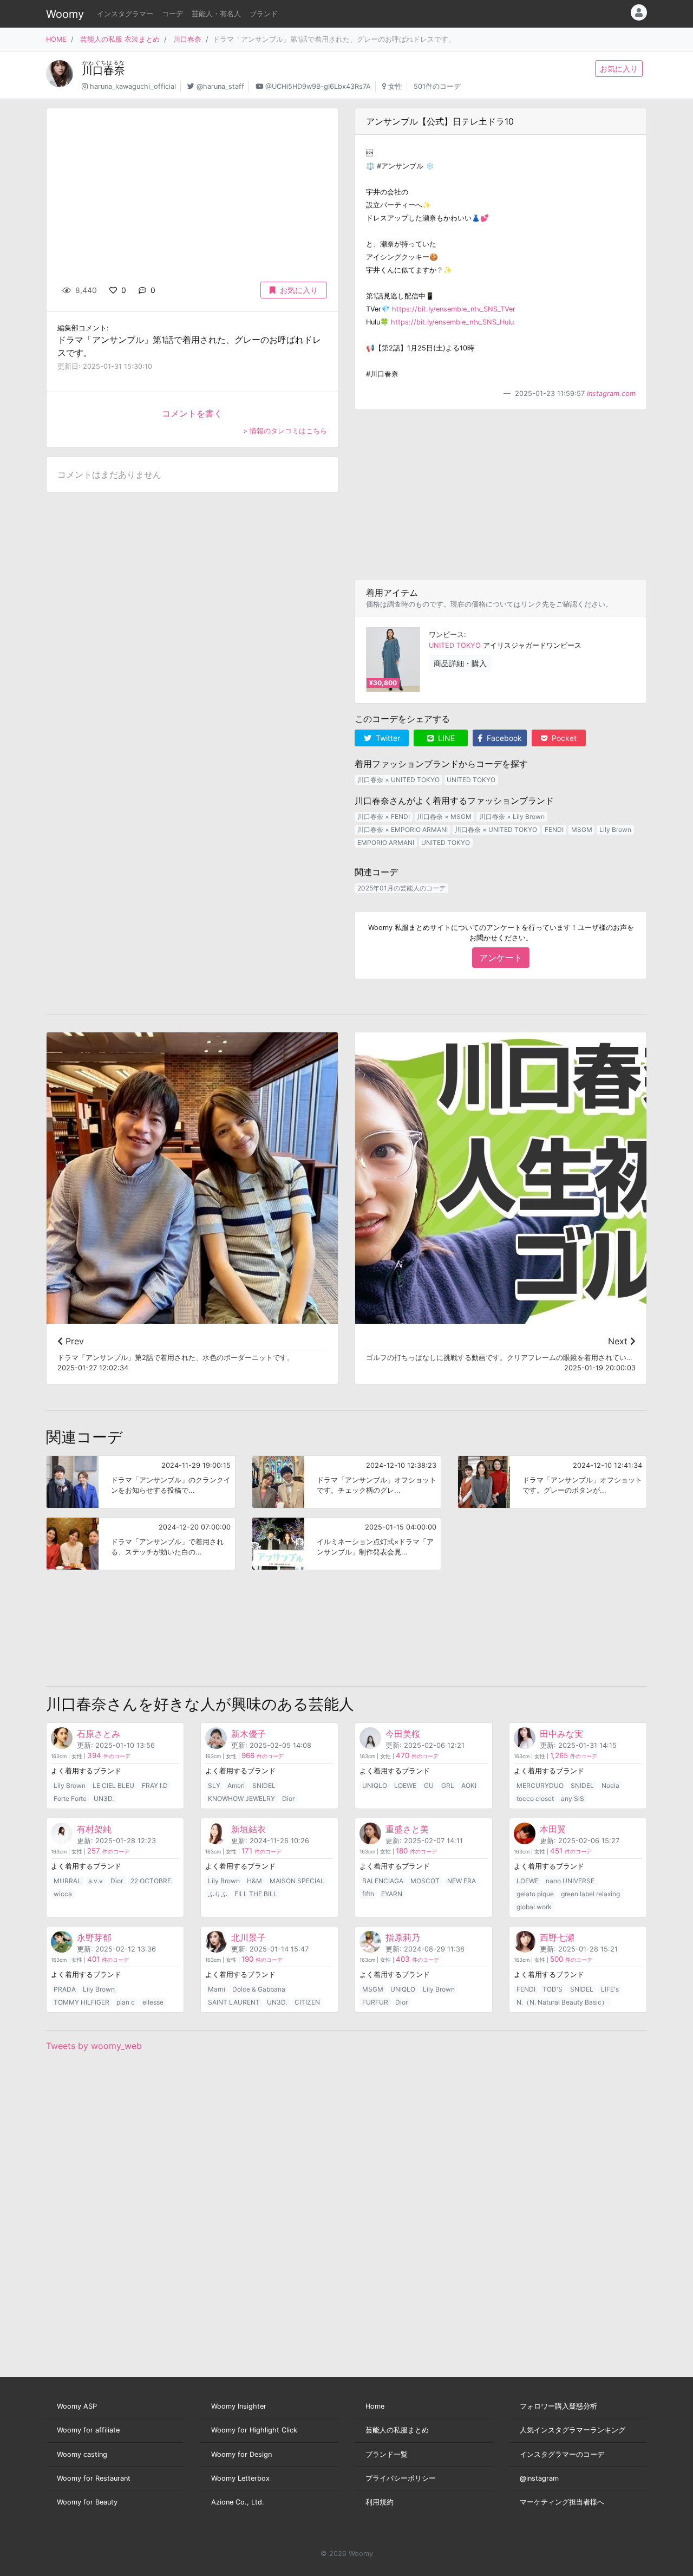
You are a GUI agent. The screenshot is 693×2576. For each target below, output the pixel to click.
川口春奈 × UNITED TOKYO (398, 780)
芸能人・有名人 (216, 14)
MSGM (582, 830)
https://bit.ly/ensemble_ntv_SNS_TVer (454, 309)
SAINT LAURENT (234, 2002)
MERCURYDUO (540, 1785)
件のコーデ (109, 1756)
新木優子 (249, 1734)
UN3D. (104, 1798)
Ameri (236, 1785)
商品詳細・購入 (460, 663)
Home (375, 2406)
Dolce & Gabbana (259, 1989)
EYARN (392, 1894)
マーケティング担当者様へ (562, 2502)
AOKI (469, 1785)
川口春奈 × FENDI (384, 817)
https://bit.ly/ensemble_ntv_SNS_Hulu (452, 322)
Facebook (503, 738)
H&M (254, 1881)
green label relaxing (590, 1894)
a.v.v (96, 1881)
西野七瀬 (557, 1937)
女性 (395, 86)
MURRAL (67, 1881)
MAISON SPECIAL (297, 1881)
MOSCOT (425, 1881)
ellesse (153, 2002)
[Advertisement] (501, 495)
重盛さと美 (407, 1829)
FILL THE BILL (256, 1894)
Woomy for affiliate (88, 2430)
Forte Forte (70, 1798)
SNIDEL (264, 1785)
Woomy (65, 14)
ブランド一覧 (387, 2454)
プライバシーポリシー (401, 2478)
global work (534, 1907)
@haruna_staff (220, 86)
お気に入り (619, 69)
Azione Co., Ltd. (238, 2502)
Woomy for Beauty (87, 2502)
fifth (368, 1894)
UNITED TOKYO (455, 645)
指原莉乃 (403, 1937)
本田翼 (553, 1829)
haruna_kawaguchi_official (133, 86)
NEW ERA (462, 1881)
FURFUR (375, 2002)
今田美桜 (403, 1734)
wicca (63, 1894)
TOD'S (553, 1989)
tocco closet (535, 1798)
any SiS (573, 1798)
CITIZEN (307, 2002)
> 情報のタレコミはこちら (285, 431)
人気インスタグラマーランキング (573, 2430)
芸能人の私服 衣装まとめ (120, 39)
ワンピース (446, 635)
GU (429, 1785)
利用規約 (380, 2502)
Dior (288, 1798)
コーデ (172, 14)
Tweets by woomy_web (94, 2046)
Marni (217, 1989)
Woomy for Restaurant (94, 2478)
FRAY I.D (155, 1785)
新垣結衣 (249, 1829)
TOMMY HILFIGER (81, 2002)
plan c (126, 2002)
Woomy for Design (241, 2454)
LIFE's (610, 1989)
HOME (56, 39)
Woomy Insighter (239, 2406)
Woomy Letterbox (240, 2478)
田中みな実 (561, 1734)
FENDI (554, 830)
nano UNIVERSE (570, 1881)
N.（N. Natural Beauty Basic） (562, 2002)
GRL (448, 1785)
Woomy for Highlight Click (254, 2430)
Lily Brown (615, 830)
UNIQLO (375, 1785)
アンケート (501, 958)
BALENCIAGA (383, 1881)
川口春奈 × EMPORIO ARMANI (403, 830)
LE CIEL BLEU (113, 1785)
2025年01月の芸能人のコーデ (401, 888)
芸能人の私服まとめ (397, 2430)
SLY (214, 1785)
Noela (610, 1785)
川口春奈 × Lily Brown (512, 817)
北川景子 (249, 1937)
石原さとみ (99, 1734)
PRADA (65, 1989)
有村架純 (94, 1829)
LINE (445, 738)
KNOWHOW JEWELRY (241, 1798)
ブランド (264, 14)
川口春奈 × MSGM (444, 817)
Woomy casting (82, 2454)
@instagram (539, 2478)
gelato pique (535, 1894)
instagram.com (611, 393)
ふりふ (218, 1894)
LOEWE (405, 1785)
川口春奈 (187, 39)
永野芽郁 (94, 1937)
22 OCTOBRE (151, 1881)
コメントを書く (192, 413)
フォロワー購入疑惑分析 (558, 2406)
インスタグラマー (125, 14)
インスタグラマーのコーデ (562, 2454)
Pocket (563, 738)
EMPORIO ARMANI (386, 843)
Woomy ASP (77, 2406)
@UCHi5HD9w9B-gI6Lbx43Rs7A (318, 86)
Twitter (387, 738)
